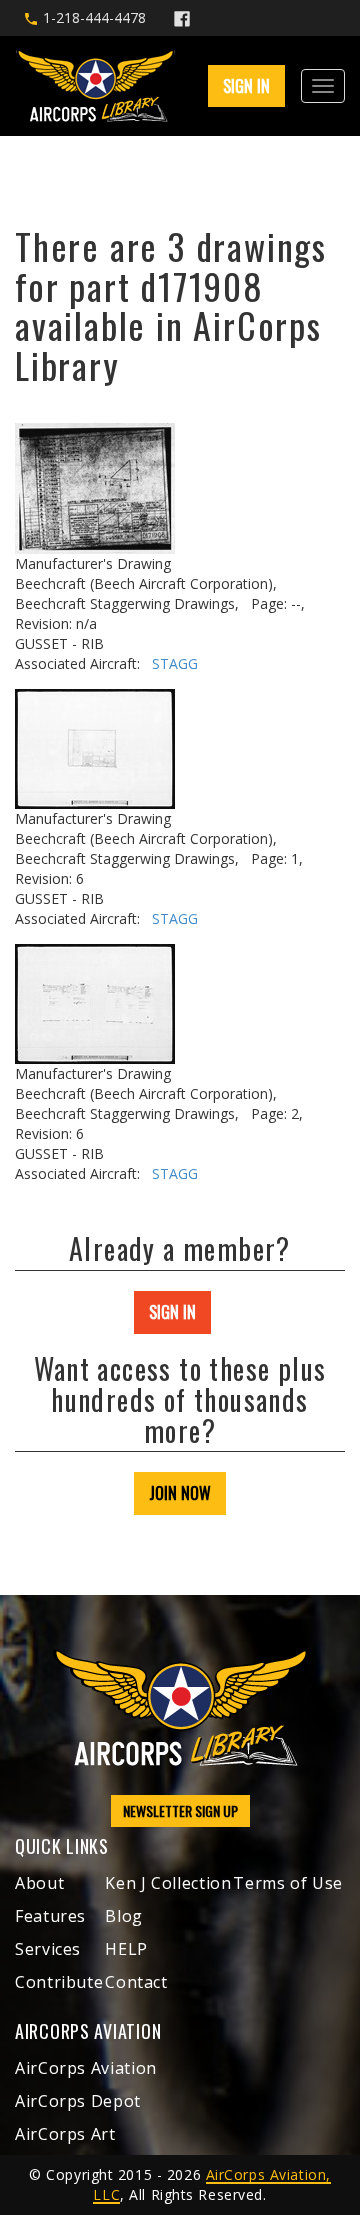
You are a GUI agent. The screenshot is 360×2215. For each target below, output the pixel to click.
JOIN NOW (180, 1493)
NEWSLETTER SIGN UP (180, 1810)
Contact (136, 1982)
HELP (126, 1949)
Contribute (59, 1982)
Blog (124, 1916)
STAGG (175, 663)
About (39, 1883)
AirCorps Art (65, 2134)
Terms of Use (288, 1883)
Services (48, 1949)
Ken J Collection (168, 1883)
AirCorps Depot (78, 2101)
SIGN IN (172, 1312)
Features (50, 1916)
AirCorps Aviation (86, 2068)
